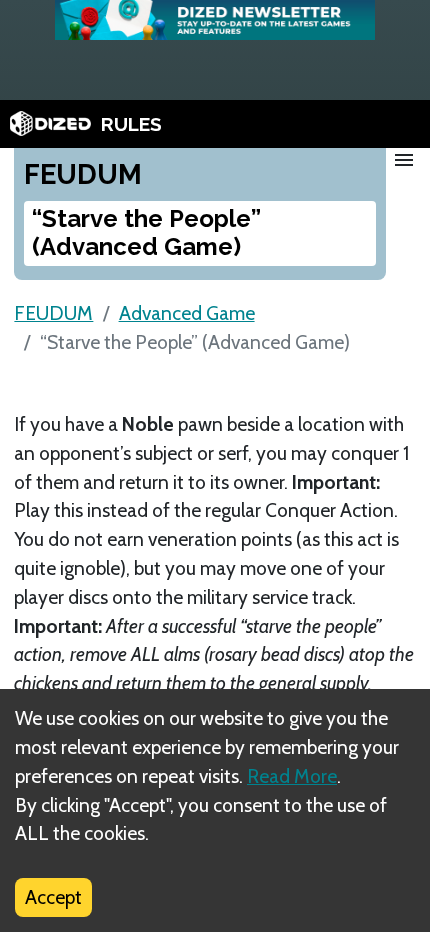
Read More (292, 776)
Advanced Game (187, 313)
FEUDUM (53, 313)
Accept (53, 897)
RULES (131, 124)
